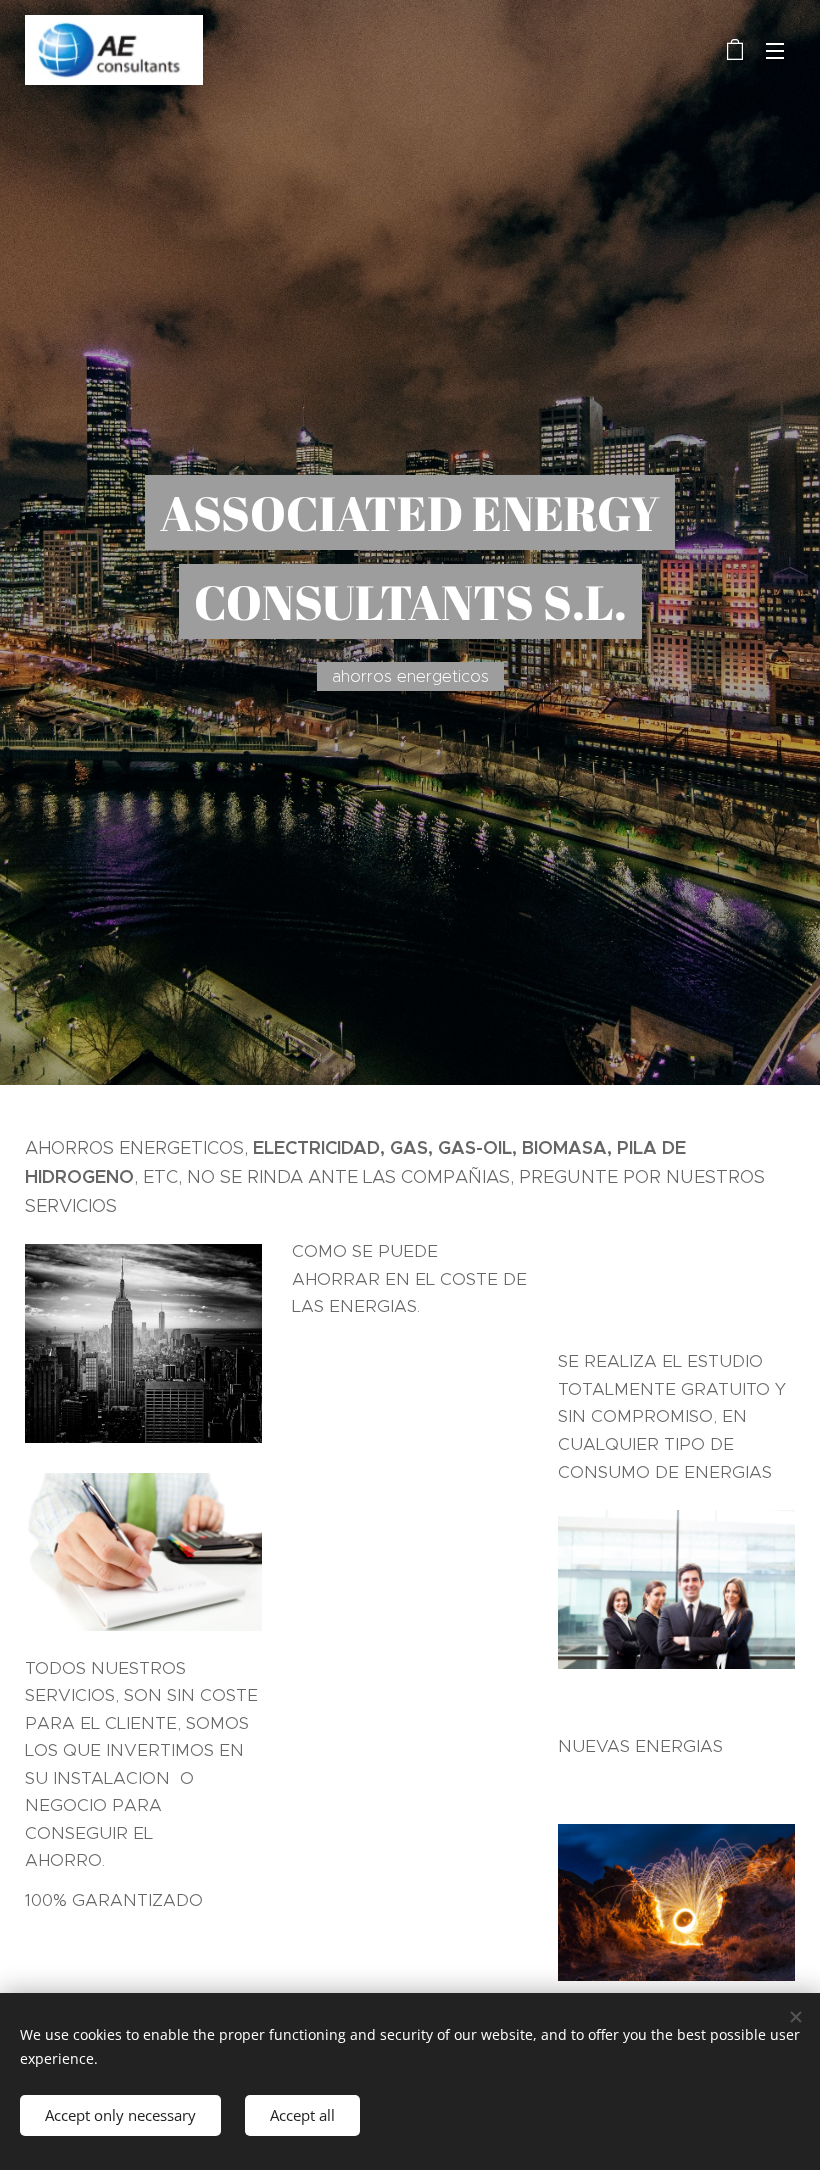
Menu (775, 50)
